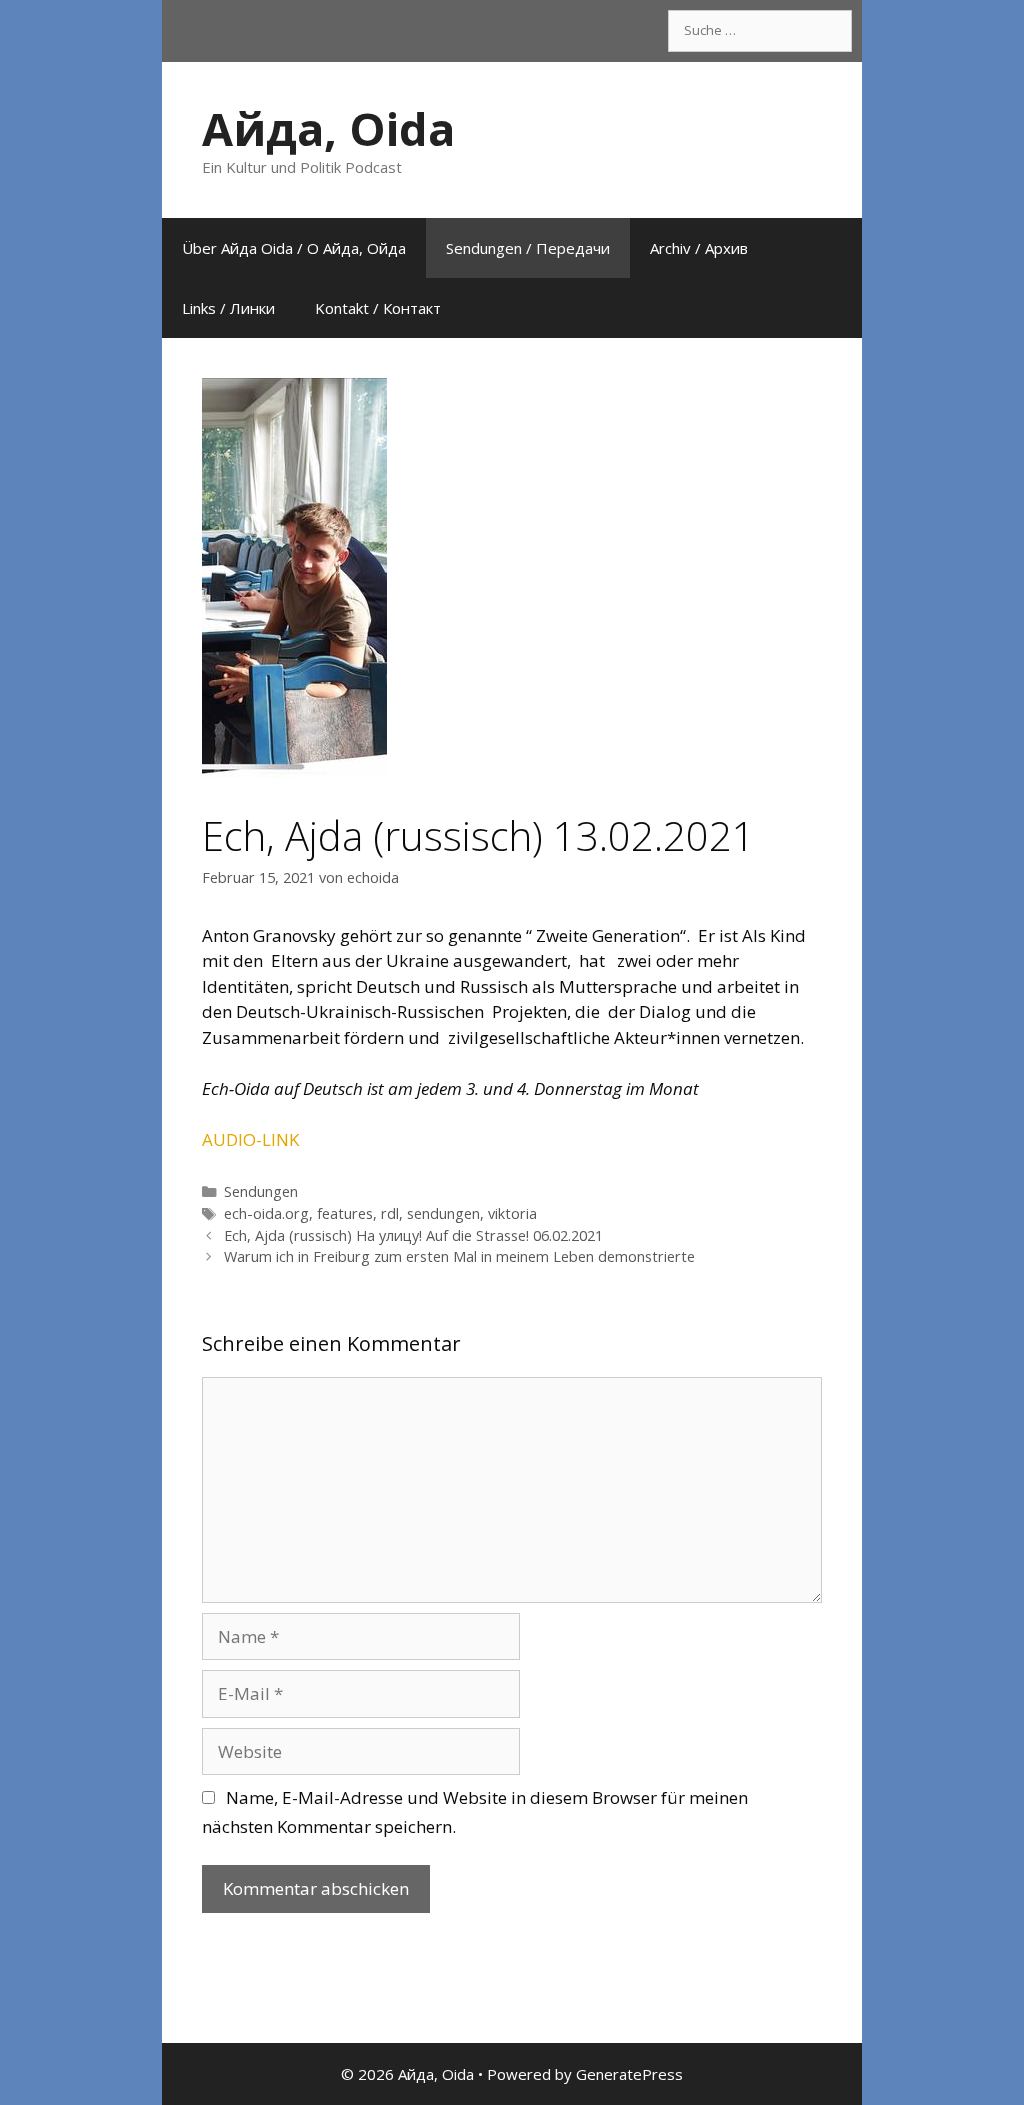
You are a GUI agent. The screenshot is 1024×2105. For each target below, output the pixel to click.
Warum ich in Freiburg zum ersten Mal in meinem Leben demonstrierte (459, 1256)
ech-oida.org (266, 1213)
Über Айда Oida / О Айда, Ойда (294, 248)
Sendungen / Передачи (528, 248)
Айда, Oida (328, 128)
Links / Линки (228, 308)
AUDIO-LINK (250, 1139)
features (345, 1213)
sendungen (443, 1213)
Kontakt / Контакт (378, 308)
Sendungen (261, 1191)
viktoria (512, 1213)
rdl (390, 1213)
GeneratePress (629, 2074)
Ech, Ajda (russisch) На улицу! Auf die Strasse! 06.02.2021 (413, 1235)
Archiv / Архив (699, 248)
